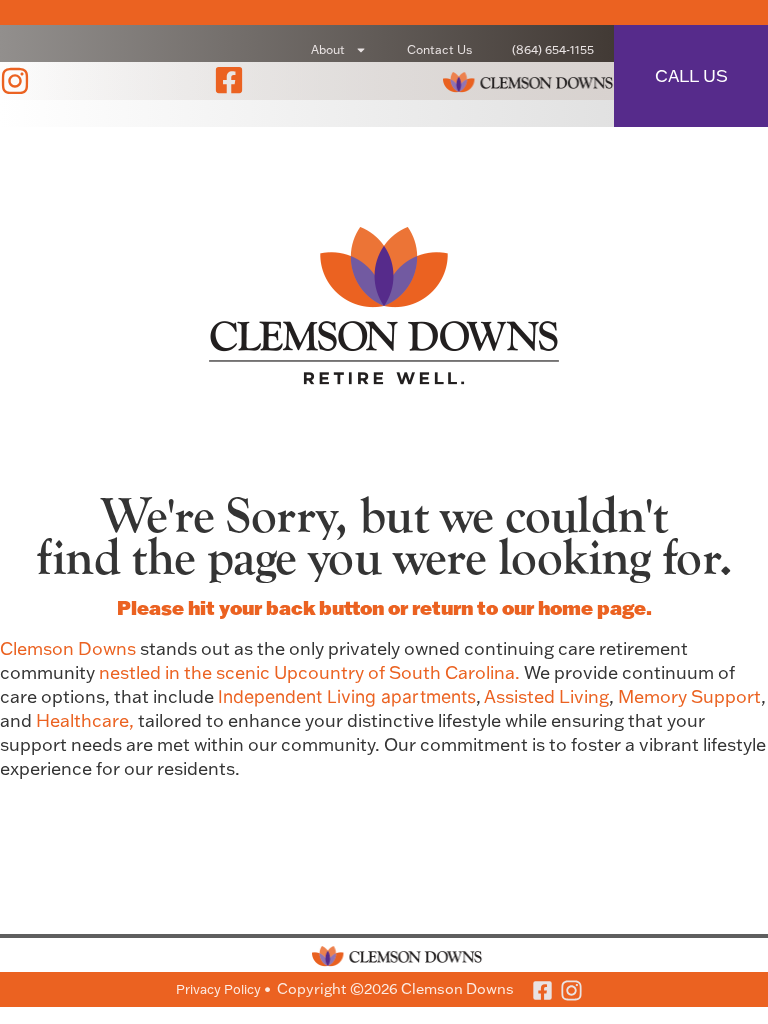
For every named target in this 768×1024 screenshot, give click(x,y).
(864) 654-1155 (553, 49)
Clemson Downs (68, 648)
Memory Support (689, 696)
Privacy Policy (218, 989)
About (328, 49)
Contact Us (439, 49)
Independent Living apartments (347, 696)
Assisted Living (546, 696)
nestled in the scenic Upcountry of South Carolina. (311, 672)
